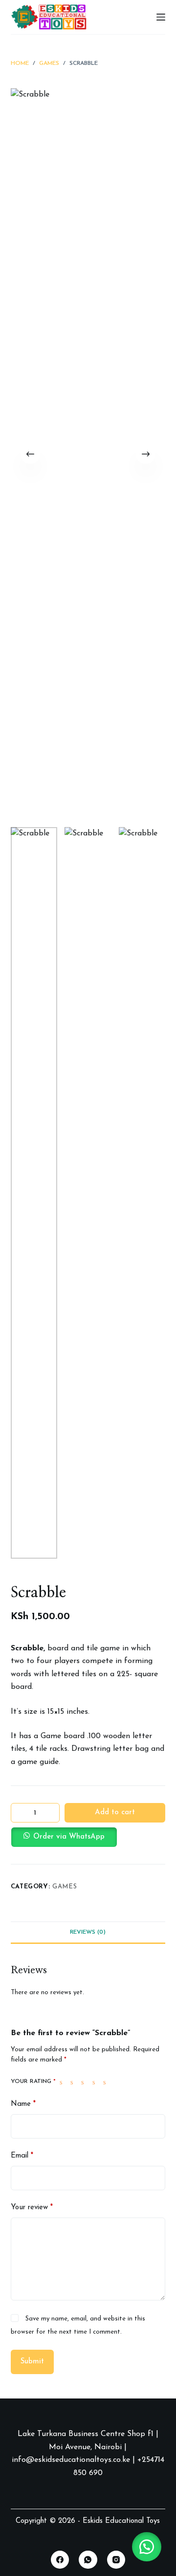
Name (23, 2104)
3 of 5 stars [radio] (85, 2082)
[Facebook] (60, 2560)
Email (22, 2156)
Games (65, 1887)
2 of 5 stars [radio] (74, 2082)
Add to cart (115, 1813)
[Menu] (161, 17)
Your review (32, 2208)
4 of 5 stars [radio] (96, 2082)
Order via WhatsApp (69, 1837)
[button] (88, 1837)
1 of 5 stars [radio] (63, 2082)
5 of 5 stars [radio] (107, 2082)
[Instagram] (116, 2560)
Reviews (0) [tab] (88, 1932)
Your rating (33, 2081)
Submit (32, 2362)
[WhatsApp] (88, 2560)
